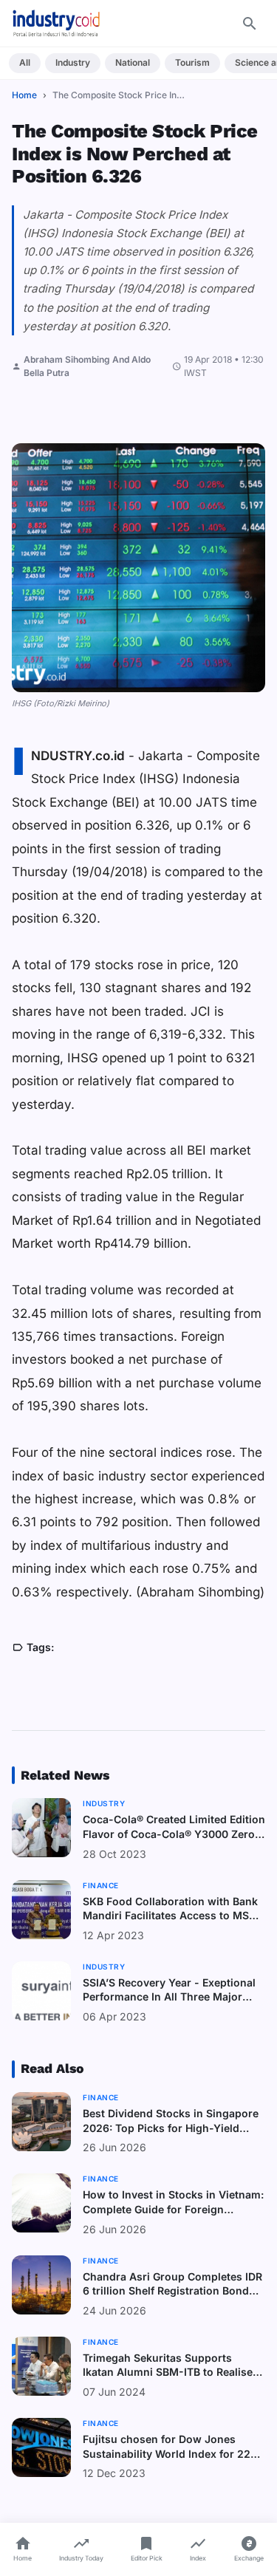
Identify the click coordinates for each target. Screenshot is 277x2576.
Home (24, 95)
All (25, 62)
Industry (73, 62)
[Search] (250, 24)
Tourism (192, 62)
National (133, 62)
